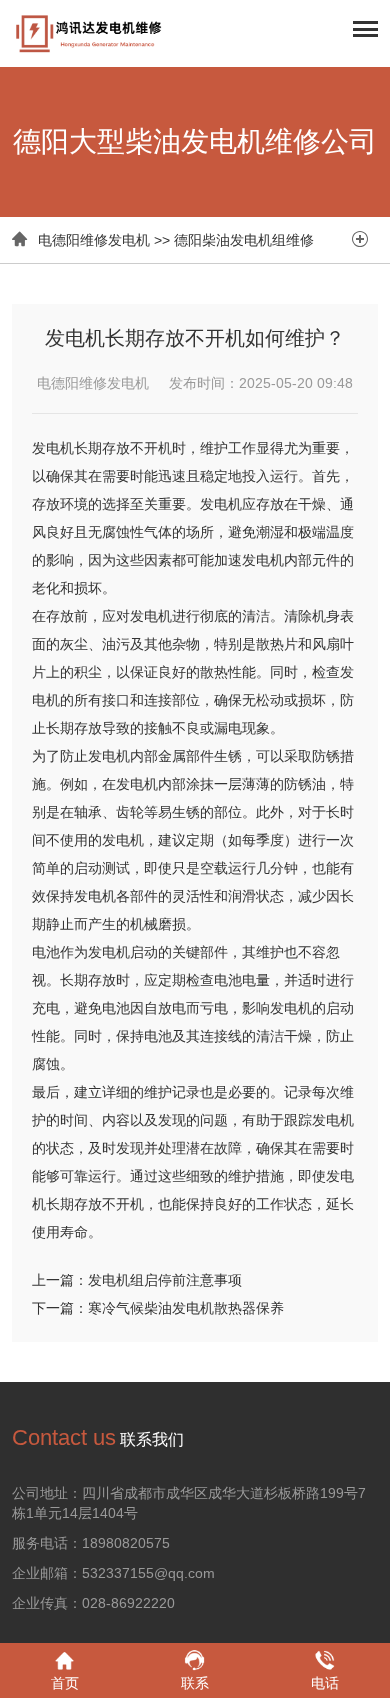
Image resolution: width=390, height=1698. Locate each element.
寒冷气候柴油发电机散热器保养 (186, 1308)
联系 (195, 1683)
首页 (65, 1683)
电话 (325, 1683)
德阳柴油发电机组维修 (244, 240)
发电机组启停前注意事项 (165, 1280)
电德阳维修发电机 (94, 240)
